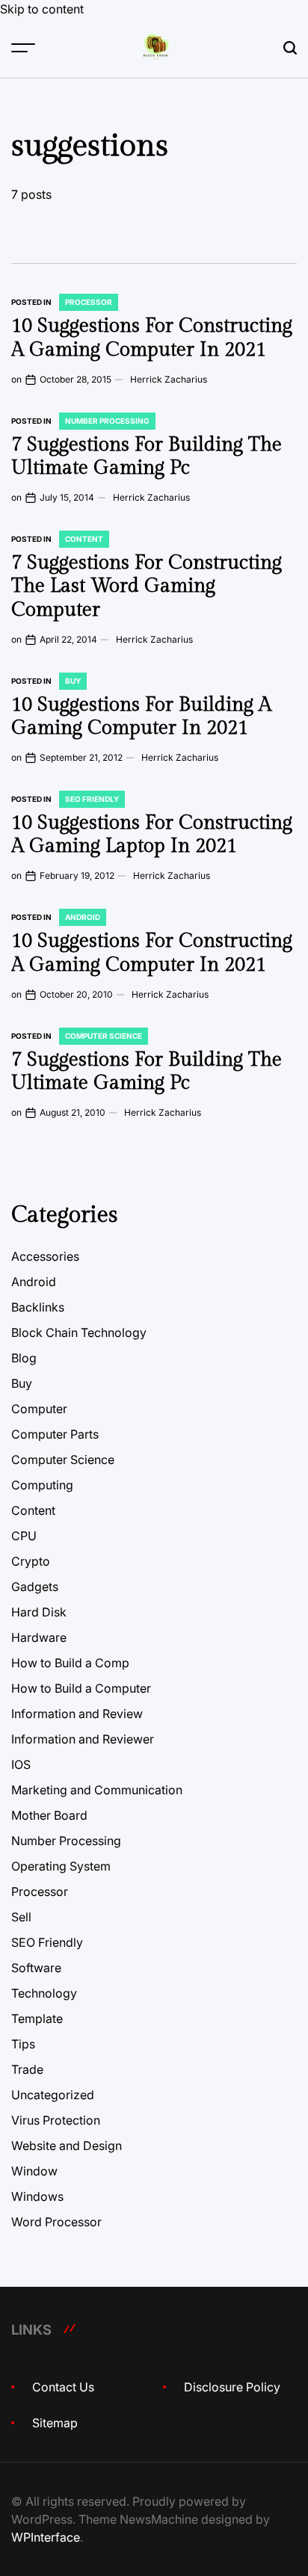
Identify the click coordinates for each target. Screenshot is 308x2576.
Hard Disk (39, 1612)
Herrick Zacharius (169, 379)
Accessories (45, 1256)
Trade (27, 2069)
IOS (21, 1764)
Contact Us (63, 2387)
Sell (21, 1917)
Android (83, 917)
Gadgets (35, 1587)
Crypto (31, 1561)
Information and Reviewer (83, 1739)
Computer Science (104, 1036)
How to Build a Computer (81, 1688)
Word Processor (56, 2222)
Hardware (39, 1637)
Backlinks (38, 1307)
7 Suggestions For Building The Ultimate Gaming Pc (147, 456)
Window (34, 2171)
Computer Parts (55, 1434)
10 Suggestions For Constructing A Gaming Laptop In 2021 (152, 834)
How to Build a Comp (70, 1663)
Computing (42, 1485)
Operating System (61, 1866)
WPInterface (46, 2537)
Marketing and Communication (97, 1790)
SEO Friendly (92, 799)
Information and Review (77, 1714)
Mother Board (49, 1815)
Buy (73, 681)
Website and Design (67, 2146)
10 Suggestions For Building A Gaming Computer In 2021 (141, 716)
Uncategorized (53, 2095)
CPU (24, 1536)
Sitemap (55, 2423)
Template (37, 2019)
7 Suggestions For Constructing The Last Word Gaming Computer (147, 586)
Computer (39, 1409)
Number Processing (107, 421)
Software (36, 1968)
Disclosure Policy (232, 2387)
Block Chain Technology (79, 1332)
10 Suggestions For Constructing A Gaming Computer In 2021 (152, 337)
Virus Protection (56, 2120)
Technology (44, 1993)
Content (84, 539)
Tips (23, 2044)
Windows (37, 2196)
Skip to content (42, 9)
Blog (24, 1358)
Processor (89, 302)
